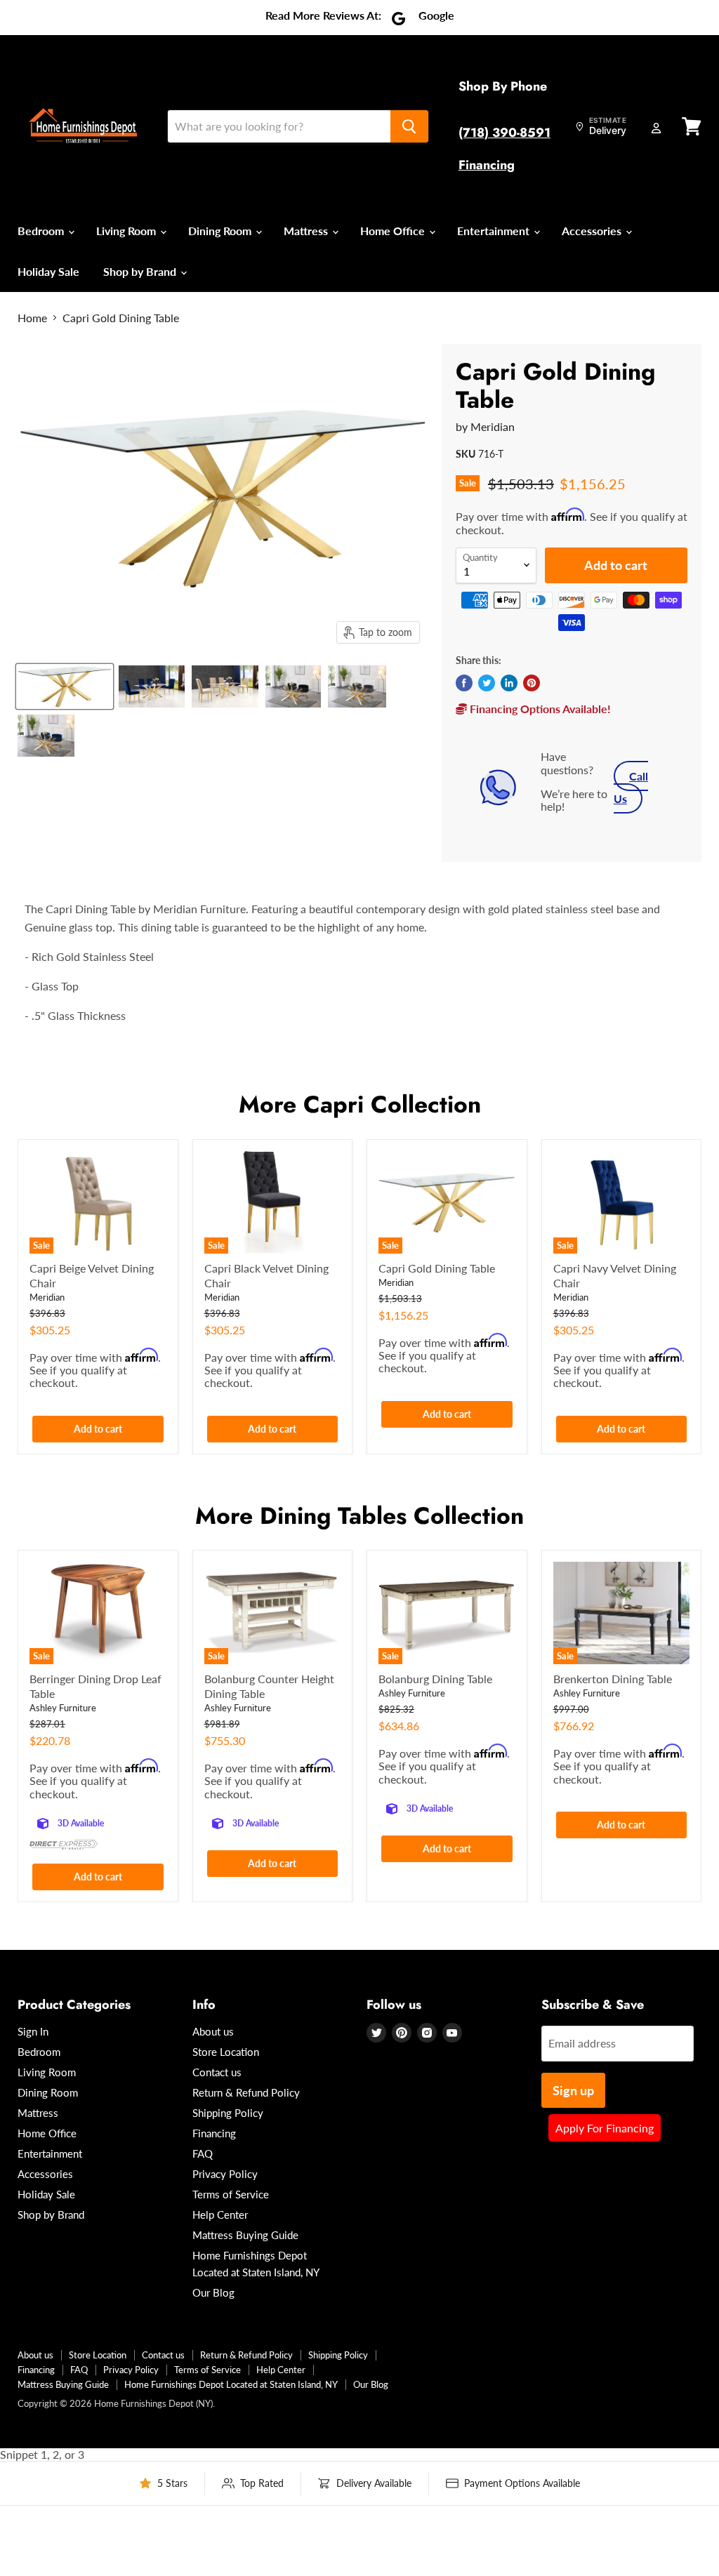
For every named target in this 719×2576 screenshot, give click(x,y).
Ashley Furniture (63, 1708)
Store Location (226, 2052)
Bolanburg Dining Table (435, 1679)
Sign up (573, 2090)
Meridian (493, 426)
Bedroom (42, 231)
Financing (487, 165)
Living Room (127, 231)
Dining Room (221, 231)
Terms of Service (231, 2194)
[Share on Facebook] (464, 683)
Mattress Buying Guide (245, 2235)
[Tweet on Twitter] (487, 683)
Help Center (220, 2215)
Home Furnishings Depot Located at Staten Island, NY (231, 2384)
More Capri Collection (360, 1104)
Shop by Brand (141, 271)
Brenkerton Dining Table (613, 1679)
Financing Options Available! (539, 709)
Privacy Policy (225, 2174)
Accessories (593, 231)
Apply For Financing (605, 2128)
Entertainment (495, 231)
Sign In (33, 2031)
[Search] (409, 126)
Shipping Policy (228, 2113)
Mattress (307, 231)
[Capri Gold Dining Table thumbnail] (65, 686)
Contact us (217, 2072)
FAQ (203, 2153)
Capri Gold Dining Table (437, 1268)
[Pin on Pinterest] (532, 683)
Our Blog (213, 2292)
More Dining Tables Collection (359, 1516)
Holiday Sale (48, 271)
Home (32, 318)
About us (213, 2031)
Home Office (394, 231)
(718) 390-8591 (504, 133)
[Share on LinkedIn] (509, 683)
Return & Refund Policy (246, 2092)
